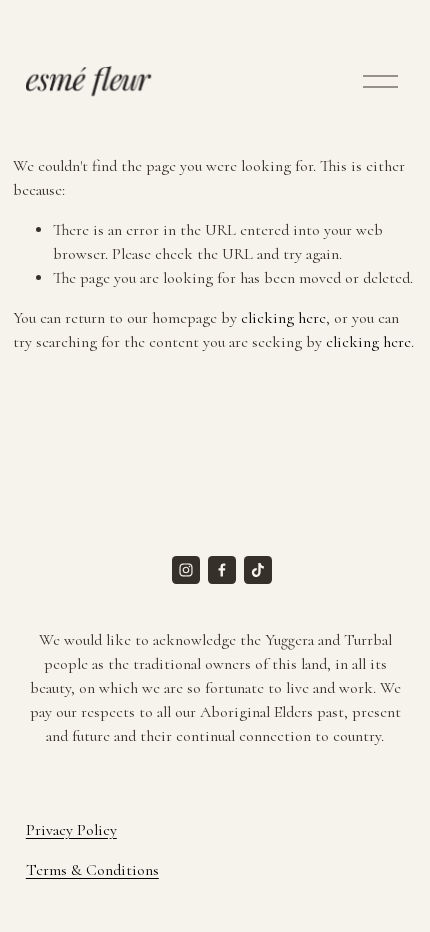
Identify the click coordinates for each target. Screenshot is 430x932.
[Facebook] (222, 570)
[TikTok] (258, 570)
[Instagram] (186, 570)
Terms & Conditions (92, 870)
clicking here (283, 318)
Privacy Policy (71, 830)
